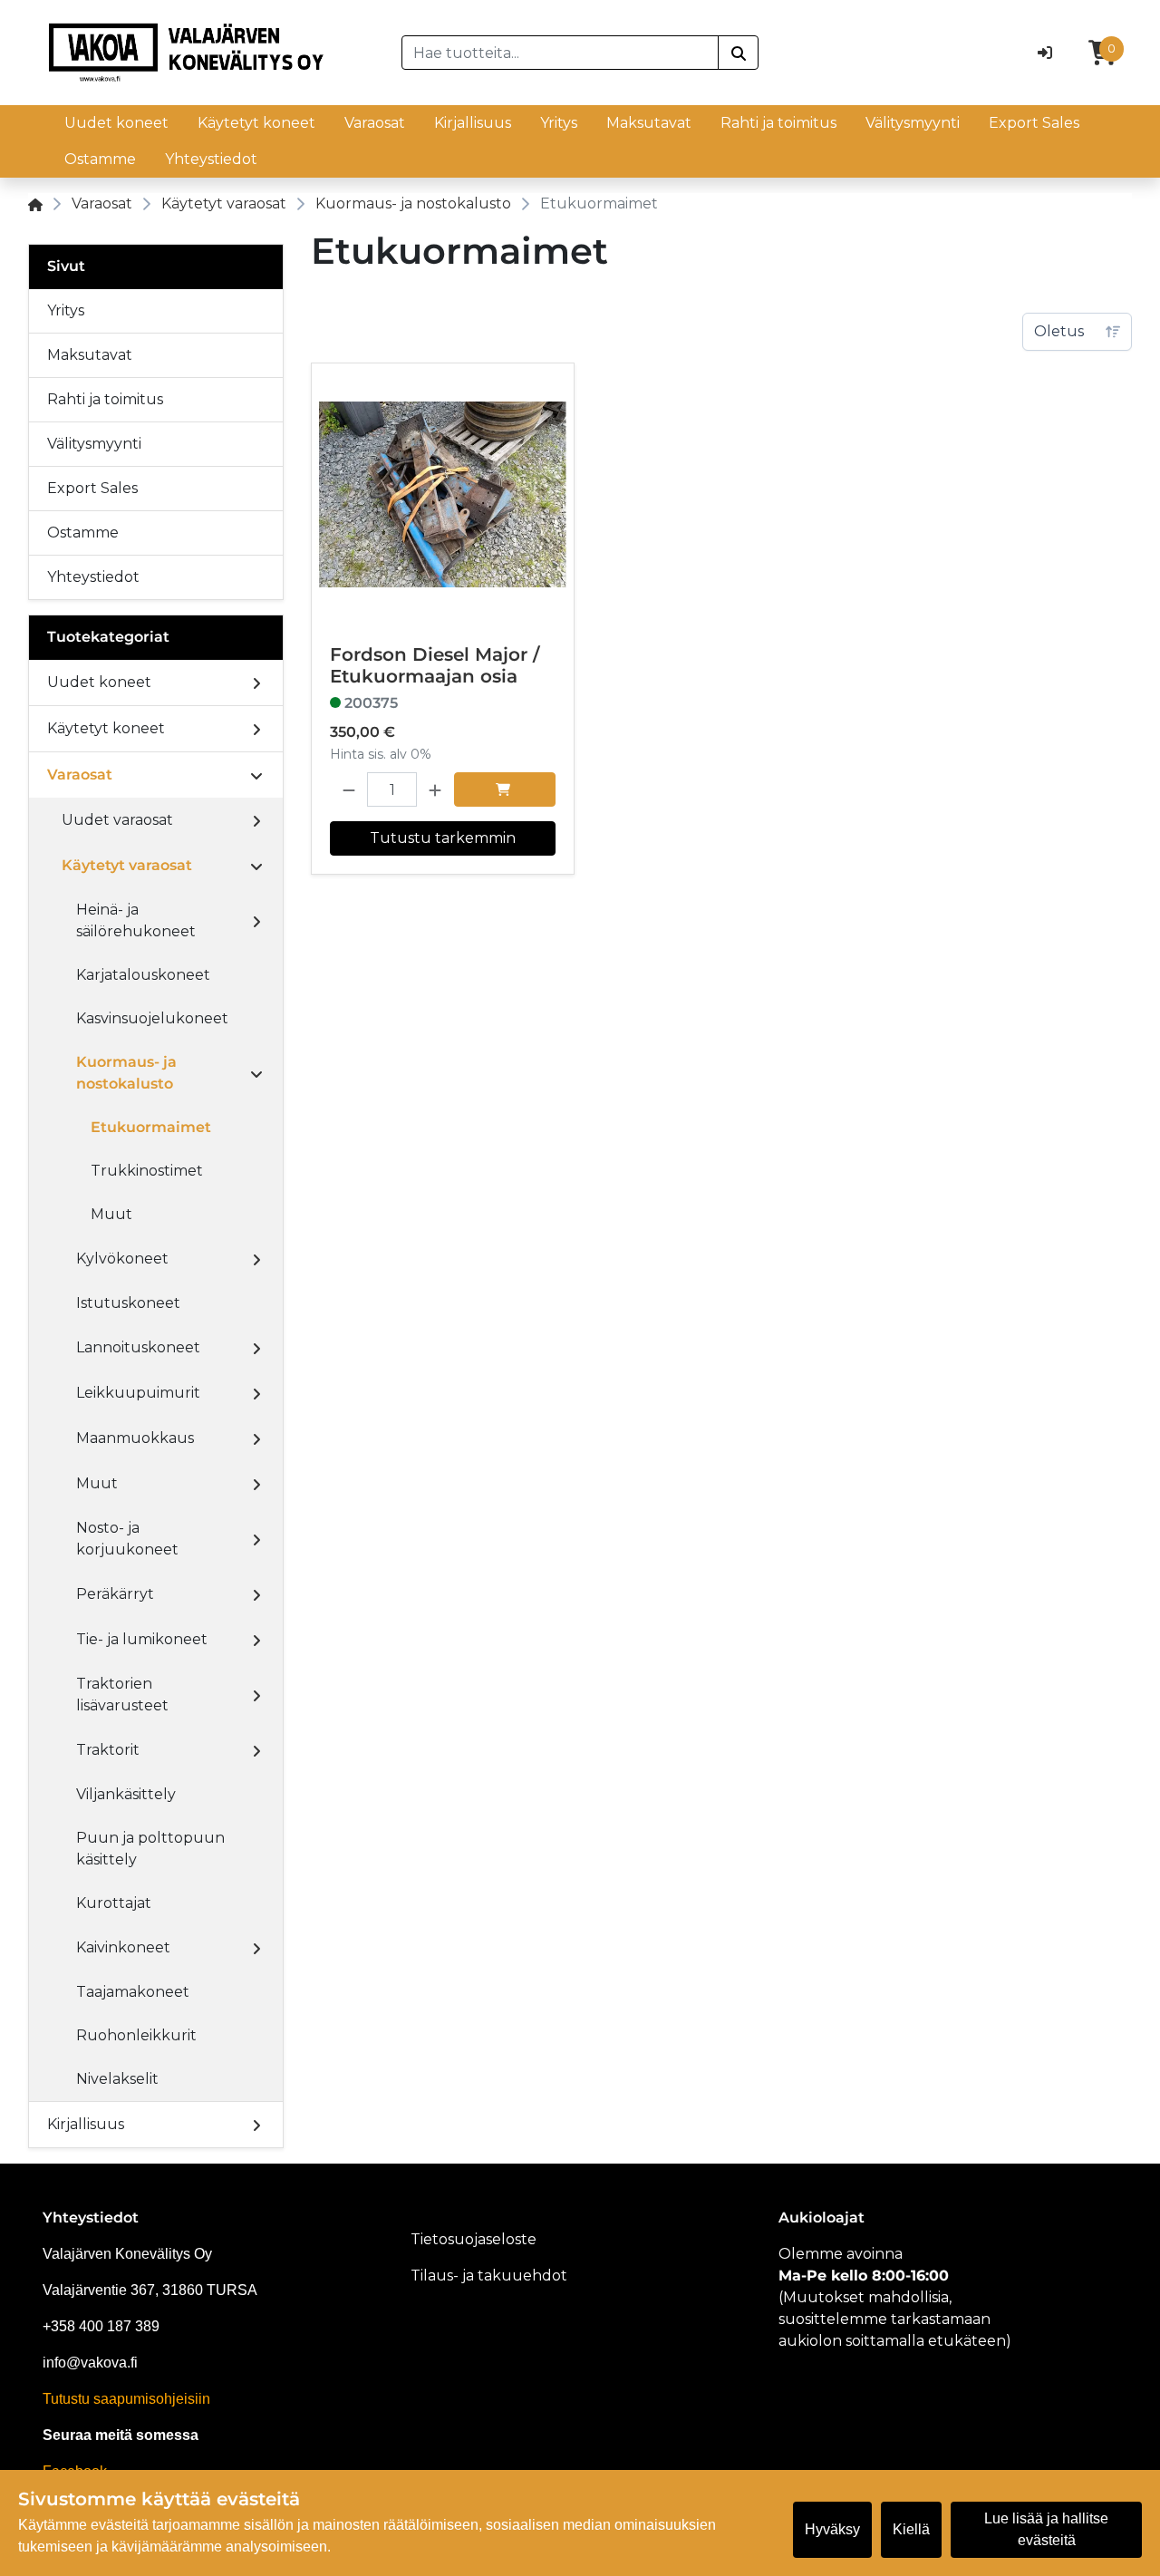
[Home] (35, 203)
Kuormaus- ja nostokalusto (413, 203)
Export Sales (1034, 123)
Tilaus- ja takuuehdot (489, 2276)
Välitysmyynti (913, 123)
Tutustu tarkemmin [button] (443, 838)
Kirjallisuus (473, 123)
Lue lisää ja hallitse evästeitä (1046, 2529)
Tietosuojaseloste (474, 2239)
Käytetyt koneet (256, 123)
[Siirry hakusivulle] (738, 53)
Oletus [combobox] (1059, 331)
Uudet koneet (116, 123)
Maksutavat (649, 123)
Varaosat (375, 123)
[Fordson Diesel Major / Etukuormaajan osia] (443, 494)
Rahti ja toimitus (778, 123)
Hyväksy (832, 2529)
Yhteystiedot (211, 159)
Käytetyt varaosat (224, 203)
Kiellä (911, 2529)
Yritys (559, 123)
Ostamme (100, 159)
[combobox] (561, 53)
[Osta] (505, 789)
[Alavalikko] (256, 683)
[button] (349, 789)
